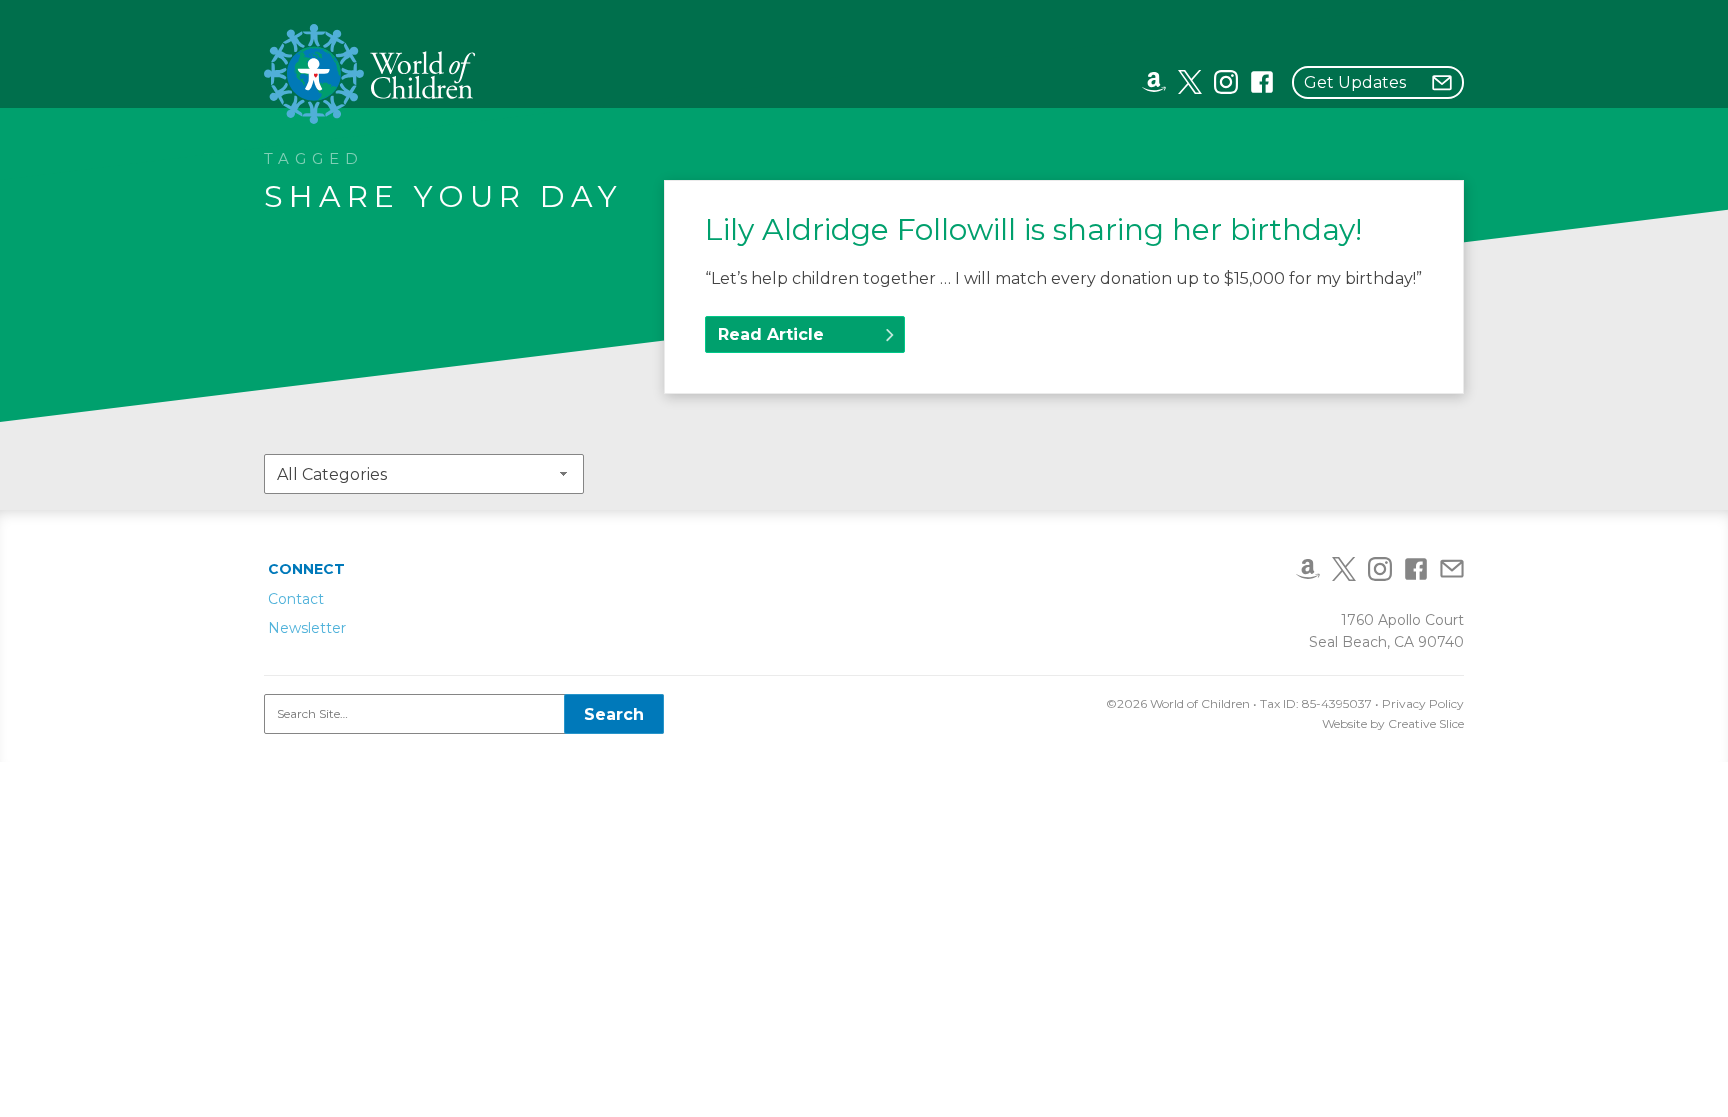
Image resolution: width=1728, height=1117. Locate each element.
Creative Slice (1426, 723)
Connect (306, 569)
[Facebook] (1262, 81)
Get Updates (1355, 82)
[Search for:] (464, 714)
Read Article (771, 334)
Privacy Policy (1423, 703)
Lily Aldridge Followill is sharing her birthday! (1033, 229)
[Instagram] (1226, 81)
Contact (296, 599)
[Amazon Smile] (1154, 81)
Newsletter (307, 628)
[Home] (370, 74)
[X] (1190, 81)
